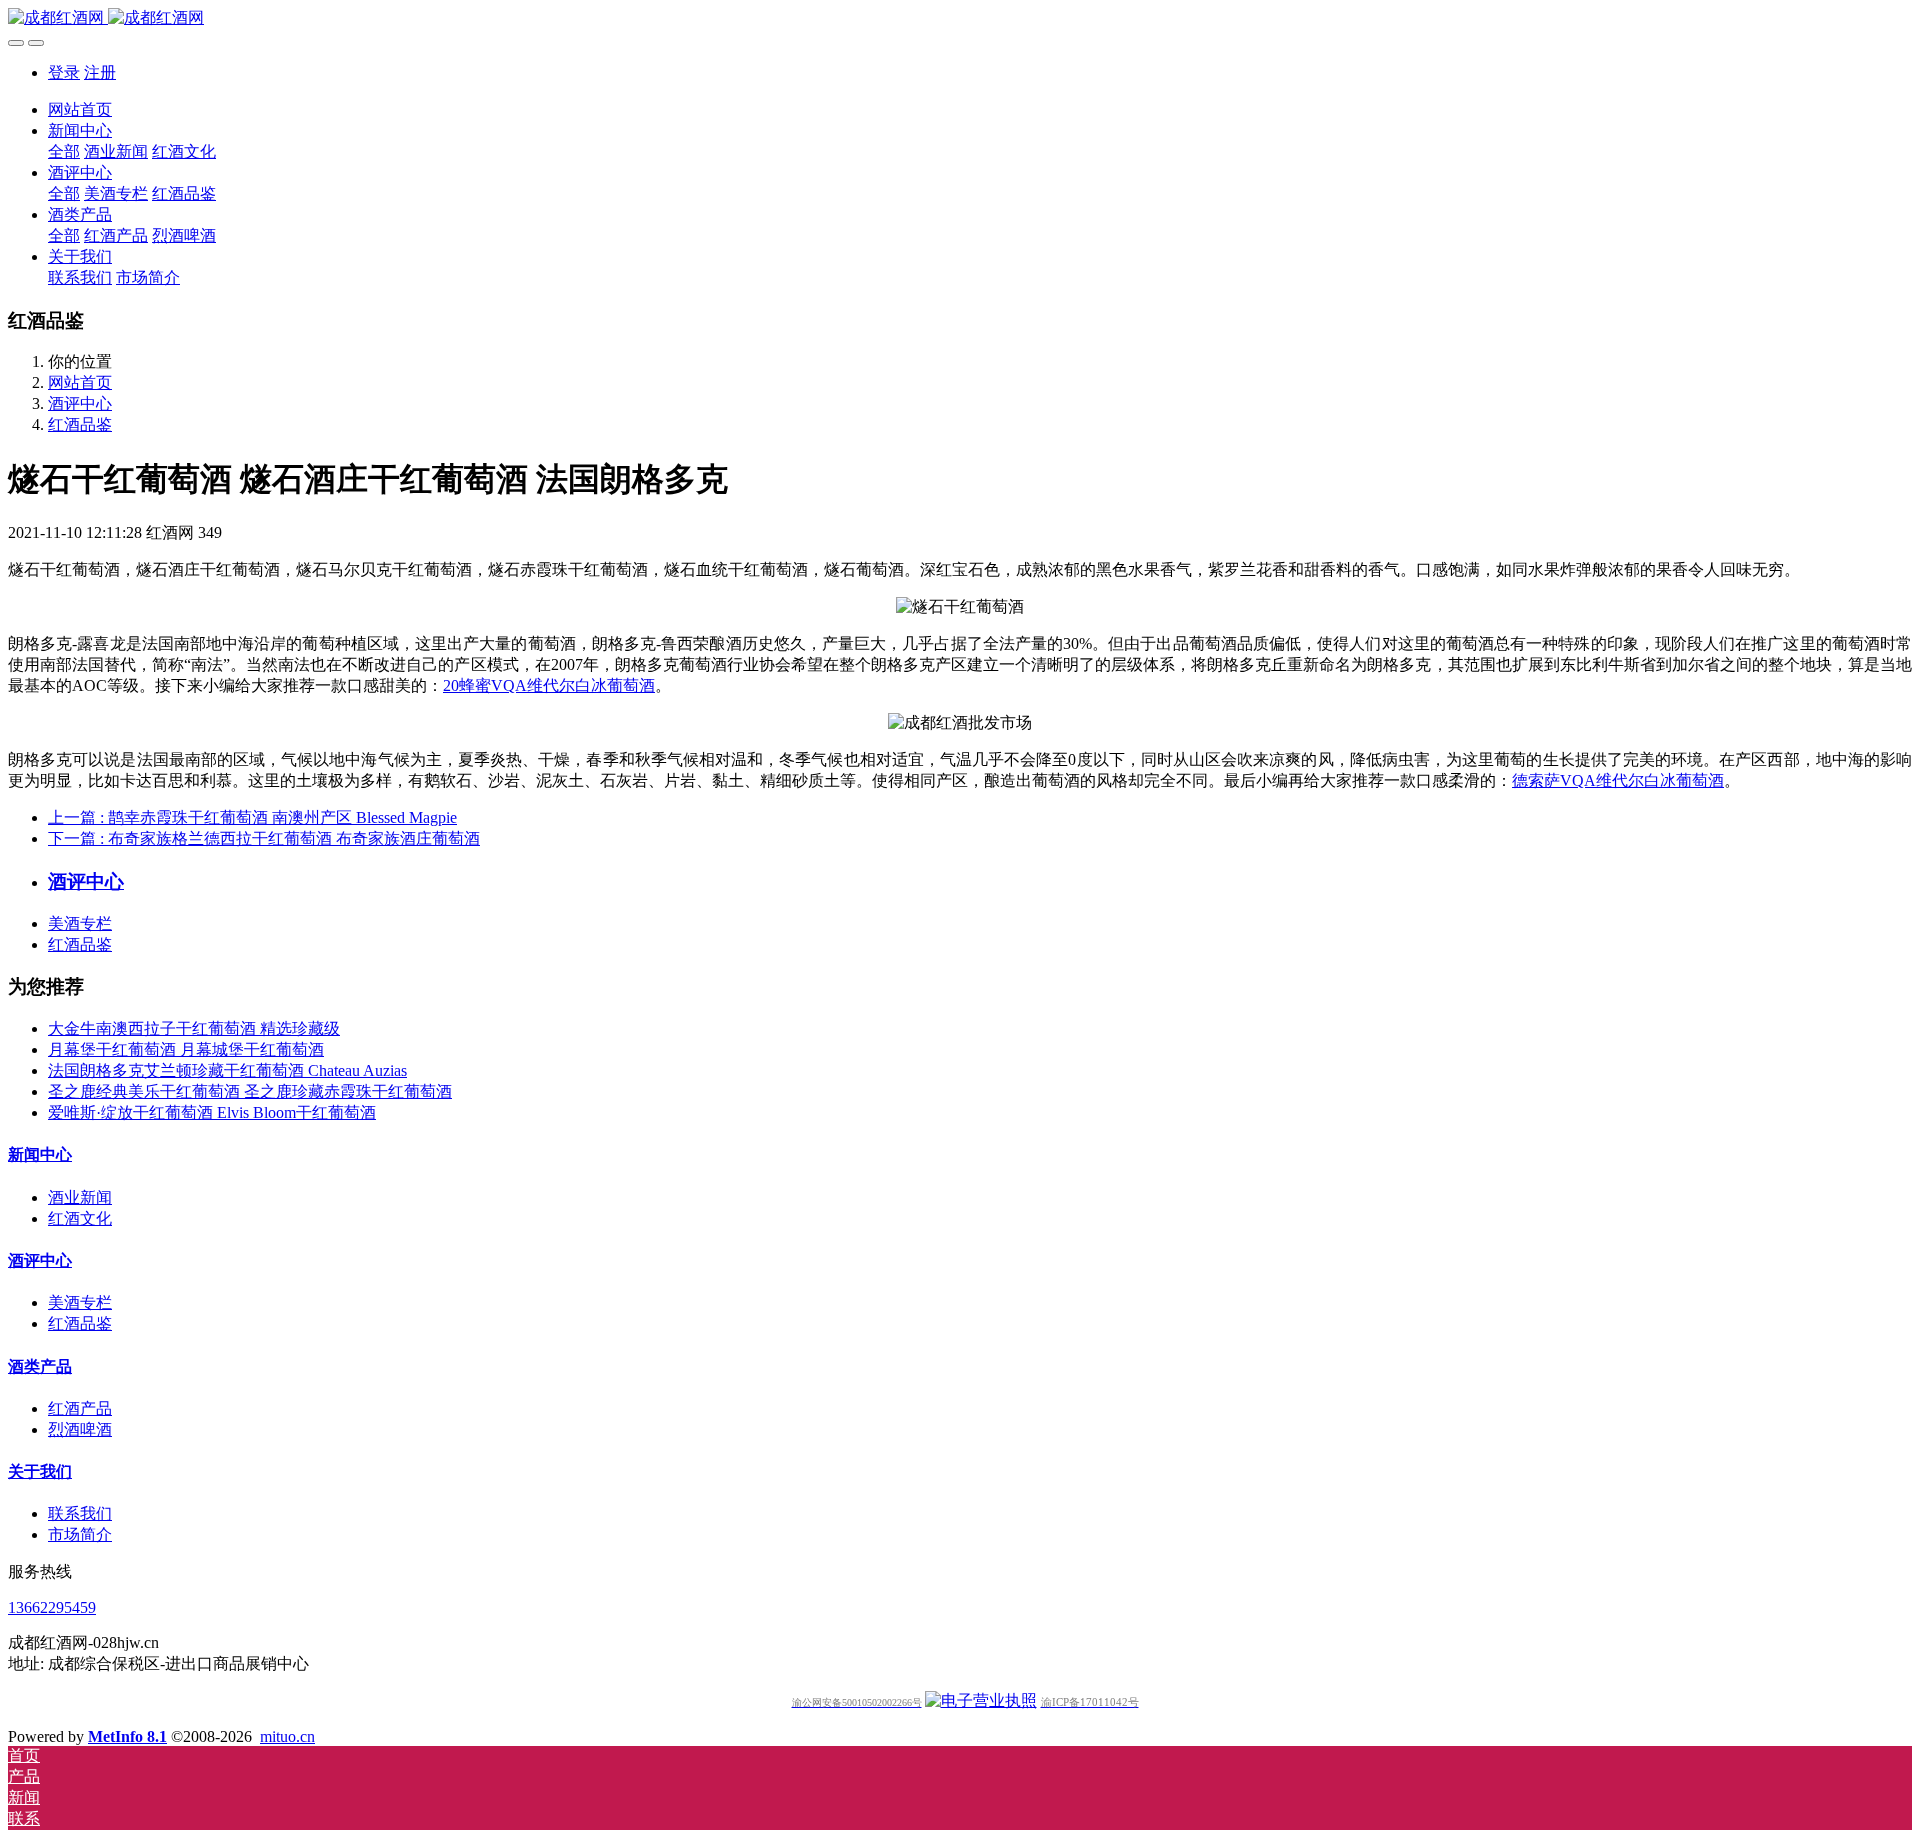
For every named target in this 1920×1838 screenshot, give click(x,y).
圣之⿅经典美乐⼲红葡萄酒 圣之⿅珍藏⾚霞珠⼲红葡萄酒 (250, 1091)
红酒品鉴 (80, 424)
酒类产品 (40, 1366)
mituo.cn (287, 1736)
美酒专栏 (80, 923)
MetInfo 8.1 (127, 1736)
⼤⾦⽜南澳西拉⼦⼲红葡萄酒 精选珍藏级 (194, 1028)
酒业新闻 (80, 1197)
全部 (64, 151)
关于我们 (40, 1471)
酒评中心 (80, 403)
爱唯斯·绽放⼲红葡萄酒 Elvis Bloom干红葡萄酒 (212, 1112)
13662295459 (52, 1607)
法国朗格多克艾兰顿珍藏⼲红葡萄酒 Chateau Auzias (227, 1070)
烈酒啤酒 (80, 1429)
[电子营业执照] (981, 1700)
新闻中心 (40, 1154)
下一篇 (264, 838)
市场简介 (80, 1534)
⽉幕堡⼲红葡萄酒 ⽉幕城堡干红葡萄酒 (186, 1049)
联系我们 (80, 1513)
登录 (64, 72)
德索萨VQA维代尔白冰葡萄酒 (1618, 780)
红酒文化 (80, 1218)
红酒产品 (80, 1408)
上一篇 (252, 817)
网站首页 (80, 109)
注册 (100, 72)
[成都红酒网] (960, 18)
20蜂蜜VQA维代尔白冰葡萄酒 (549, 685)
